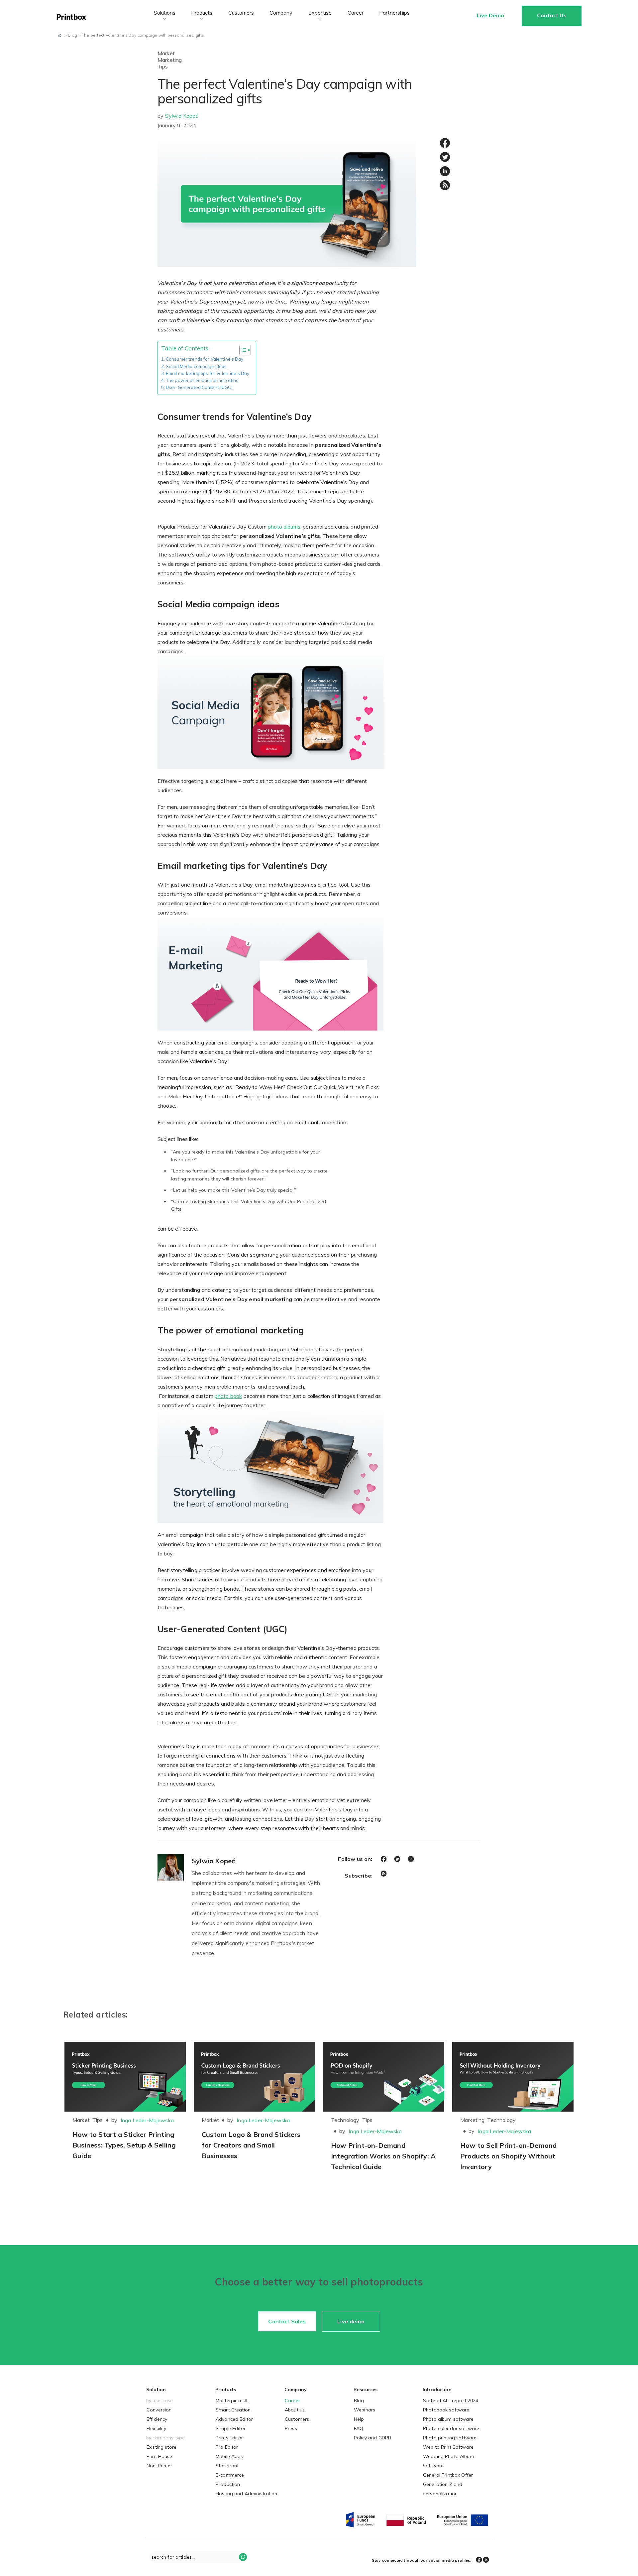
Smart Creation (233, 2410)
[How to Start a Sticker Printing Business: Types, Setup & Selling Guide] (125, 2077)
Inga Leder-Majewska (147, 2120)
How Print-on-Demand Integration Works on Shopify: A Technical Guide (383, 2156)
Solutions (165, 13)
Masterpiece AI (232, 2400)
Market (166, 53)
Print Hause (159, 2456)
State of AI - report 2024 (451, 2400)
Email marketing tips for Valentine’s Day (208, 373)
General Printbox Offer (448, 2475)
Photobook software (446, 2410)
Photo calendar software (451, 2428)
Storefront (227, 2466)
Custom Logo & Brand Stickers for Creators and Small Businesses (251, 2145)
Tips (163, 66)
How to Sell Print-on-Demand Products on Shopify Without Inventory (508, 2156)
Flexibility (157, 2428)
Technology (345, 2120)
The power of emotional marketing (202, 380)
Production (228, 2484)
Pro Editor (227, 2447)
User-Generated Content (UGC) (200, 387)
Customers (241, 13)
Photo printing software (450, 2438)
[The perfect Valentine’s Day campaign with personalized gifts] (287, 201)
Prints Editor (229, 2438)
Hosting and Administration (247, 2494)
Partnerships (394, 13)
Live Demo (490, 15)
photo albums (284, 527)
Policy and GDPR (372, 2438)
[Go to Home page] (60, 35)
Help (359, 2419)
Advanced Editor (234, 2419)
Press (291, 2428)
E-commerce (230, 2475)
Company (281, 13)
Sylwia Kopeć (182, 116)
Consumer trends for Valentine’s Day (205, 359)
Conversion (159, 2410)
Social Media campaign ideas (196, 366)
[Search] (243, 2557)
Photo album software (448, 2419)
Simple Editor (231, 2428)
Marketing (170, 60)
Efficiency (157, 2419)
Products (202, 13)
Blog (359, 2400)
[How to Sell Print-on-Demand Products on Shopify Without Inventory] (513, 2077)
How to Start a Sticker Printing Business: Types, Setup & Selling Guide (124, 2145)
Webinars (365, 2410)
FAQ (359, 2428)
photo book (228, 1396)
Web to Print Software (448, 2447)
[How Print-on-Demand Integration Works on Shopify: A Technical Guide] (384, 2077)
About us (295, 2410)
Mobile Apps (229, 2456)
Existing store (161, 2447)
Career (356, 13)
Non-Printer (159, 2466)
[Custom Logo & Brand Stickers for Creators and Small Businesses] (254, 2077)
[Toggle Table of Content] (242, 350)
